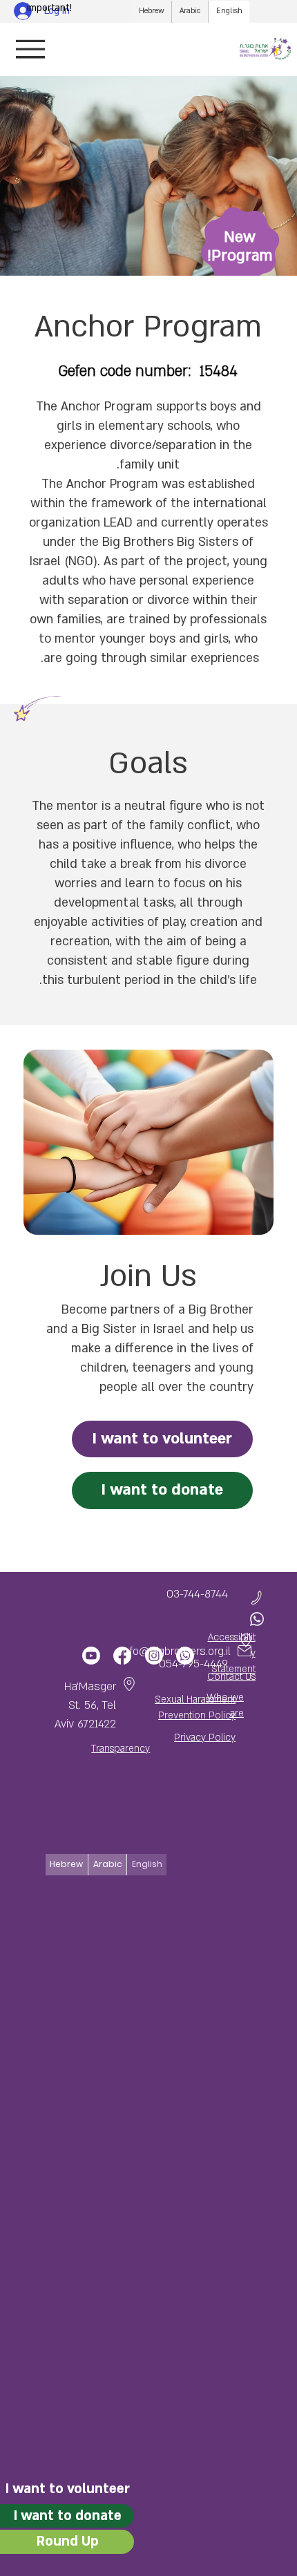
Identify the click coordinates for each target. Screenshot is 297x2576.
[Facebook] (122, 1656)
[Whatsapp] (184, 1656)
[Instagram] (153, 1656)
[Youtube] (91, 1656)
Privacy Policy (205, 1737)
